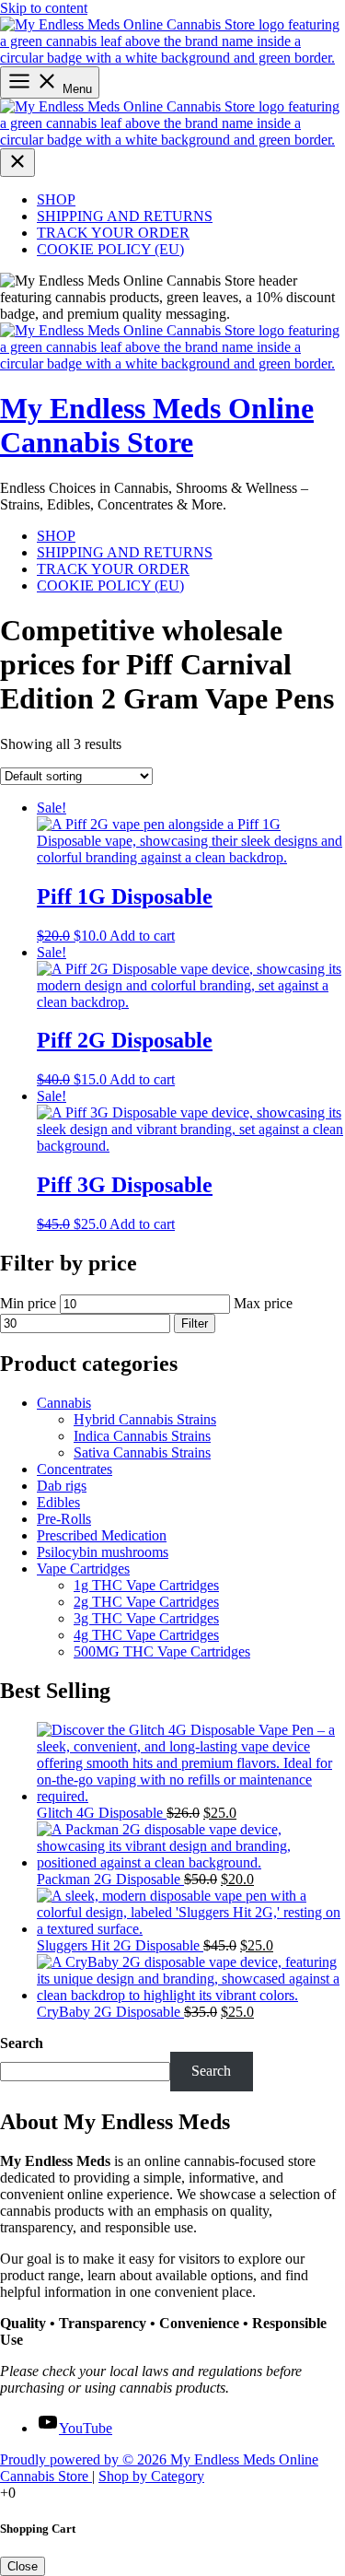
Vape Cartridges (83, 1569)
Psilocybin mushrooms (103, 1552)
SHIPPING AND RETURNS (125, 216)
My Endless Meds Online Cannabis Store (157, 425)
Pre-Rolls (64, 1519)
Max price (263, 1303)
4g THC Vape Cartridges (146, 1635)
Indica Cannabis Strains (142, 1436)
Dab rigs (62, 1486)
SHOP (56, 199)
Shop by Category (151, 2476)
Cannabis (64, 1403)
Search (22, 2043)
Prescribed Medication (102, 1535)
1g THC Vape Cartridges (146, 1585)
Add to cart (142, 936)
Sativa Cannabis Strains (142, 1452)
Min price (28, 1303)
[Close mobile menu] (17, 163)
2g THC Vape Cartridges (146, 1602)
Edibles (58, 1502)
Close (23, 2566)
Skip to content (44, 8)
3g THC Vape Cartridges (146, 1618)
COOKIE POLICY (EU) (110, 249)
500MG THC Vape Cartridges (162, 1651)
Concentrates (75, 1469)
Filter (195, 1323)
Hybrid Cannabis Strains (145, 1419)
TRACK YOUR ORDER (113, 233)
